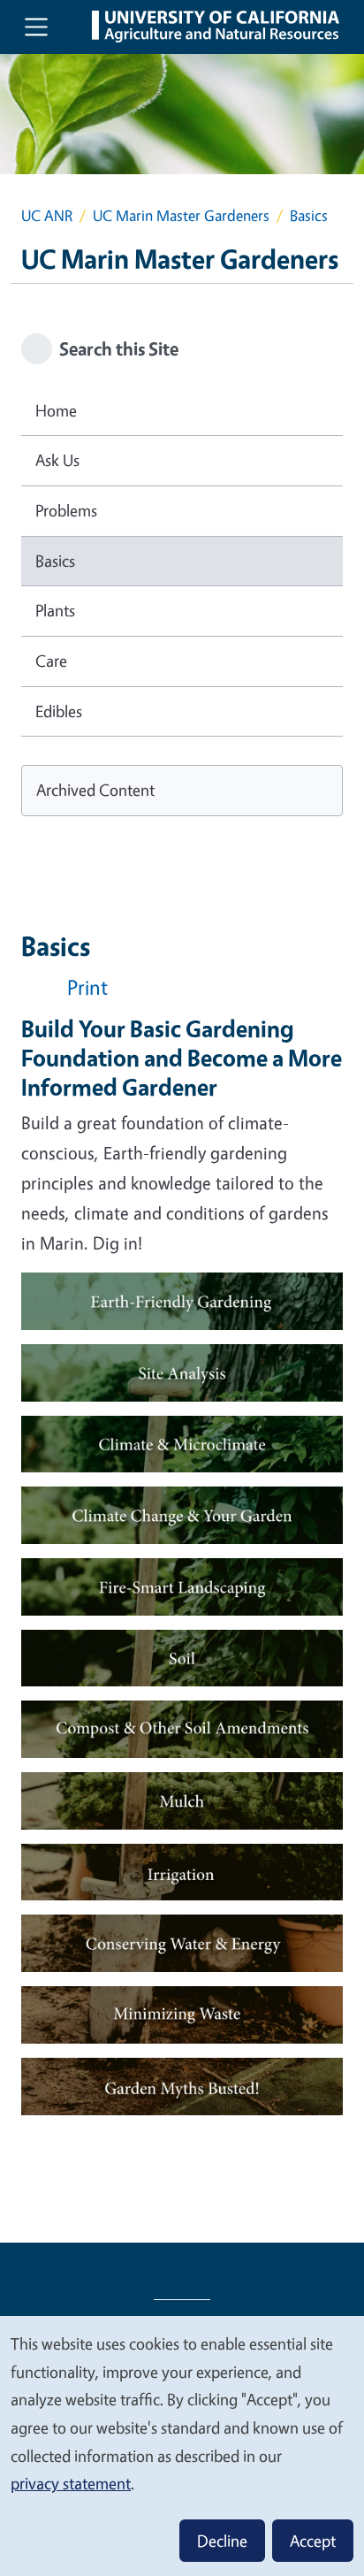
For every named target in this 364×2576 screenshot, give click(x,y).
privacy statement (71, 2483)
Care (51, 661)
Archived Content (95, 790)
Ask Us (57, 460)
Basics (55, 561)
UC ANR (47, 215)
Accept (313, 2541)
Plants (55, 610)
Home (56, 410)
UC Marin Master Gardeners (181, 215)
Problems (66, 510)
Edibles (59, 711)
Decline (222, 2541)
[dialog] (182, 2445)
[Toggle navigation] (36, 27)
